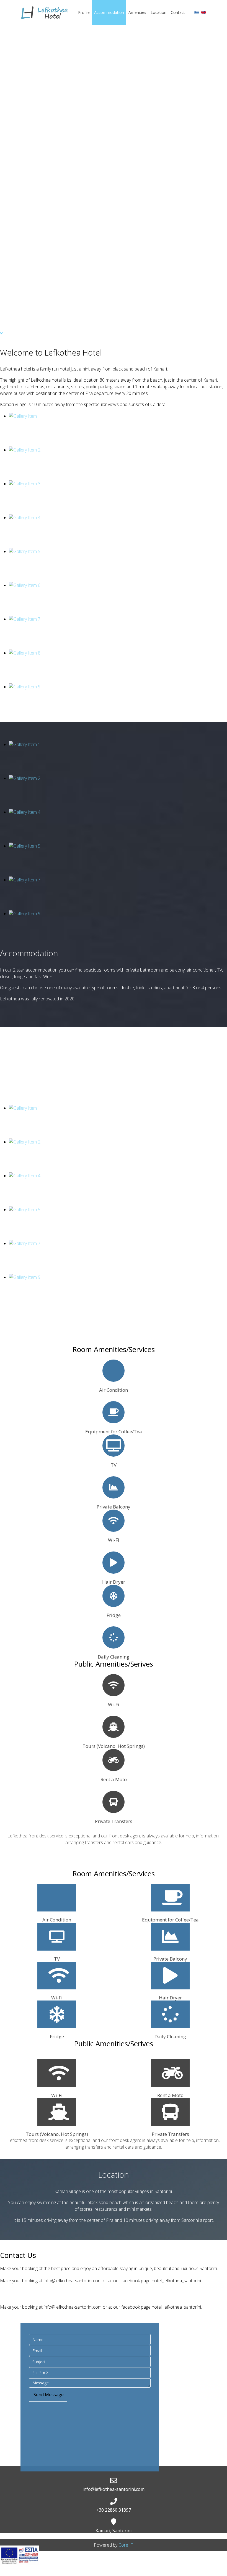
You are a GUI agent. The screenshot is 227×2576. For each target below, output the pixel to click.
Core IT (126, 2545)
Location (158, 12)
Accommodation (109, 12)
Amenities (137, 12)
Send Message (48, 2395)
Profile (84, 12)
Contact (178, 12)
